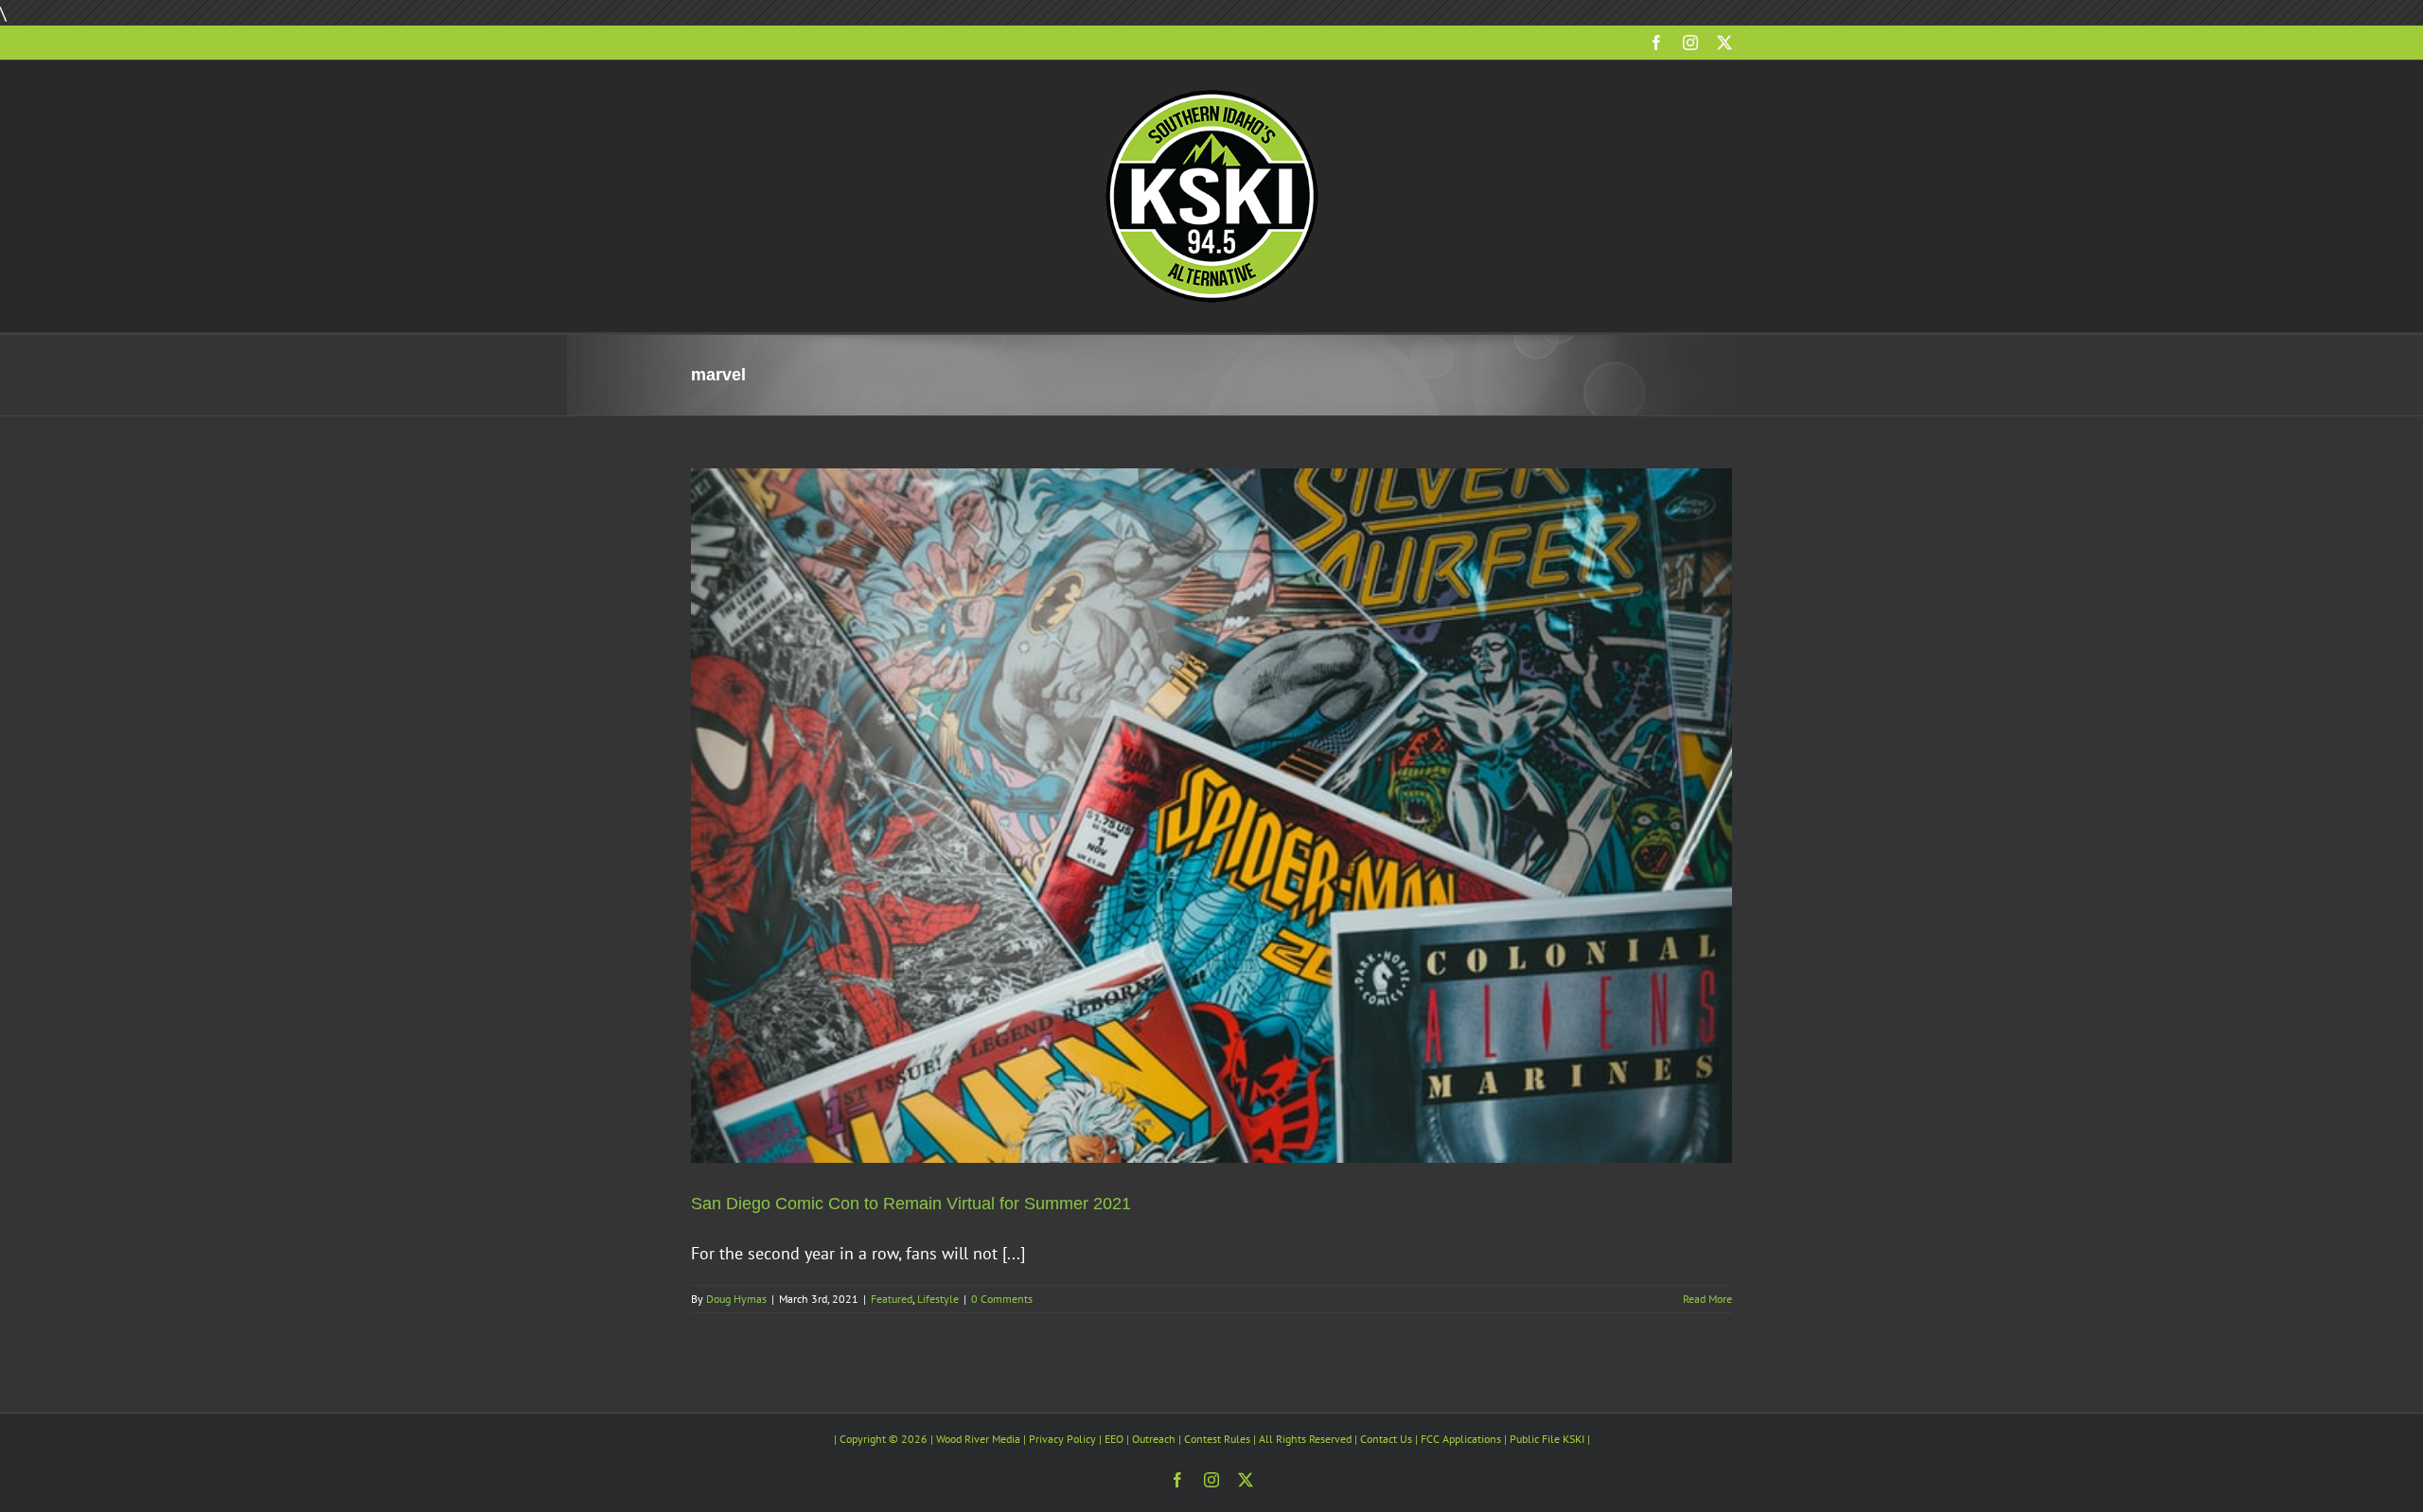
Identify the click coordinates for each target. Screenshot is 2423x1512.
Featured (892, 1299)
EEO (1114, 1439)
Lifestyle (938, 1299)
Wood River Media (978, 1439)
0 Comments (1002, 1299)
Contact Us (1386, 1439)
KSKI (1574, 1439)
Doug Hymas (736, 1299)
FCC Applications (1461, 1439)
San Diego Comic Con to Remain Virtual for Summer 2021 (911, 1204)
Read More (1707, 1299)
